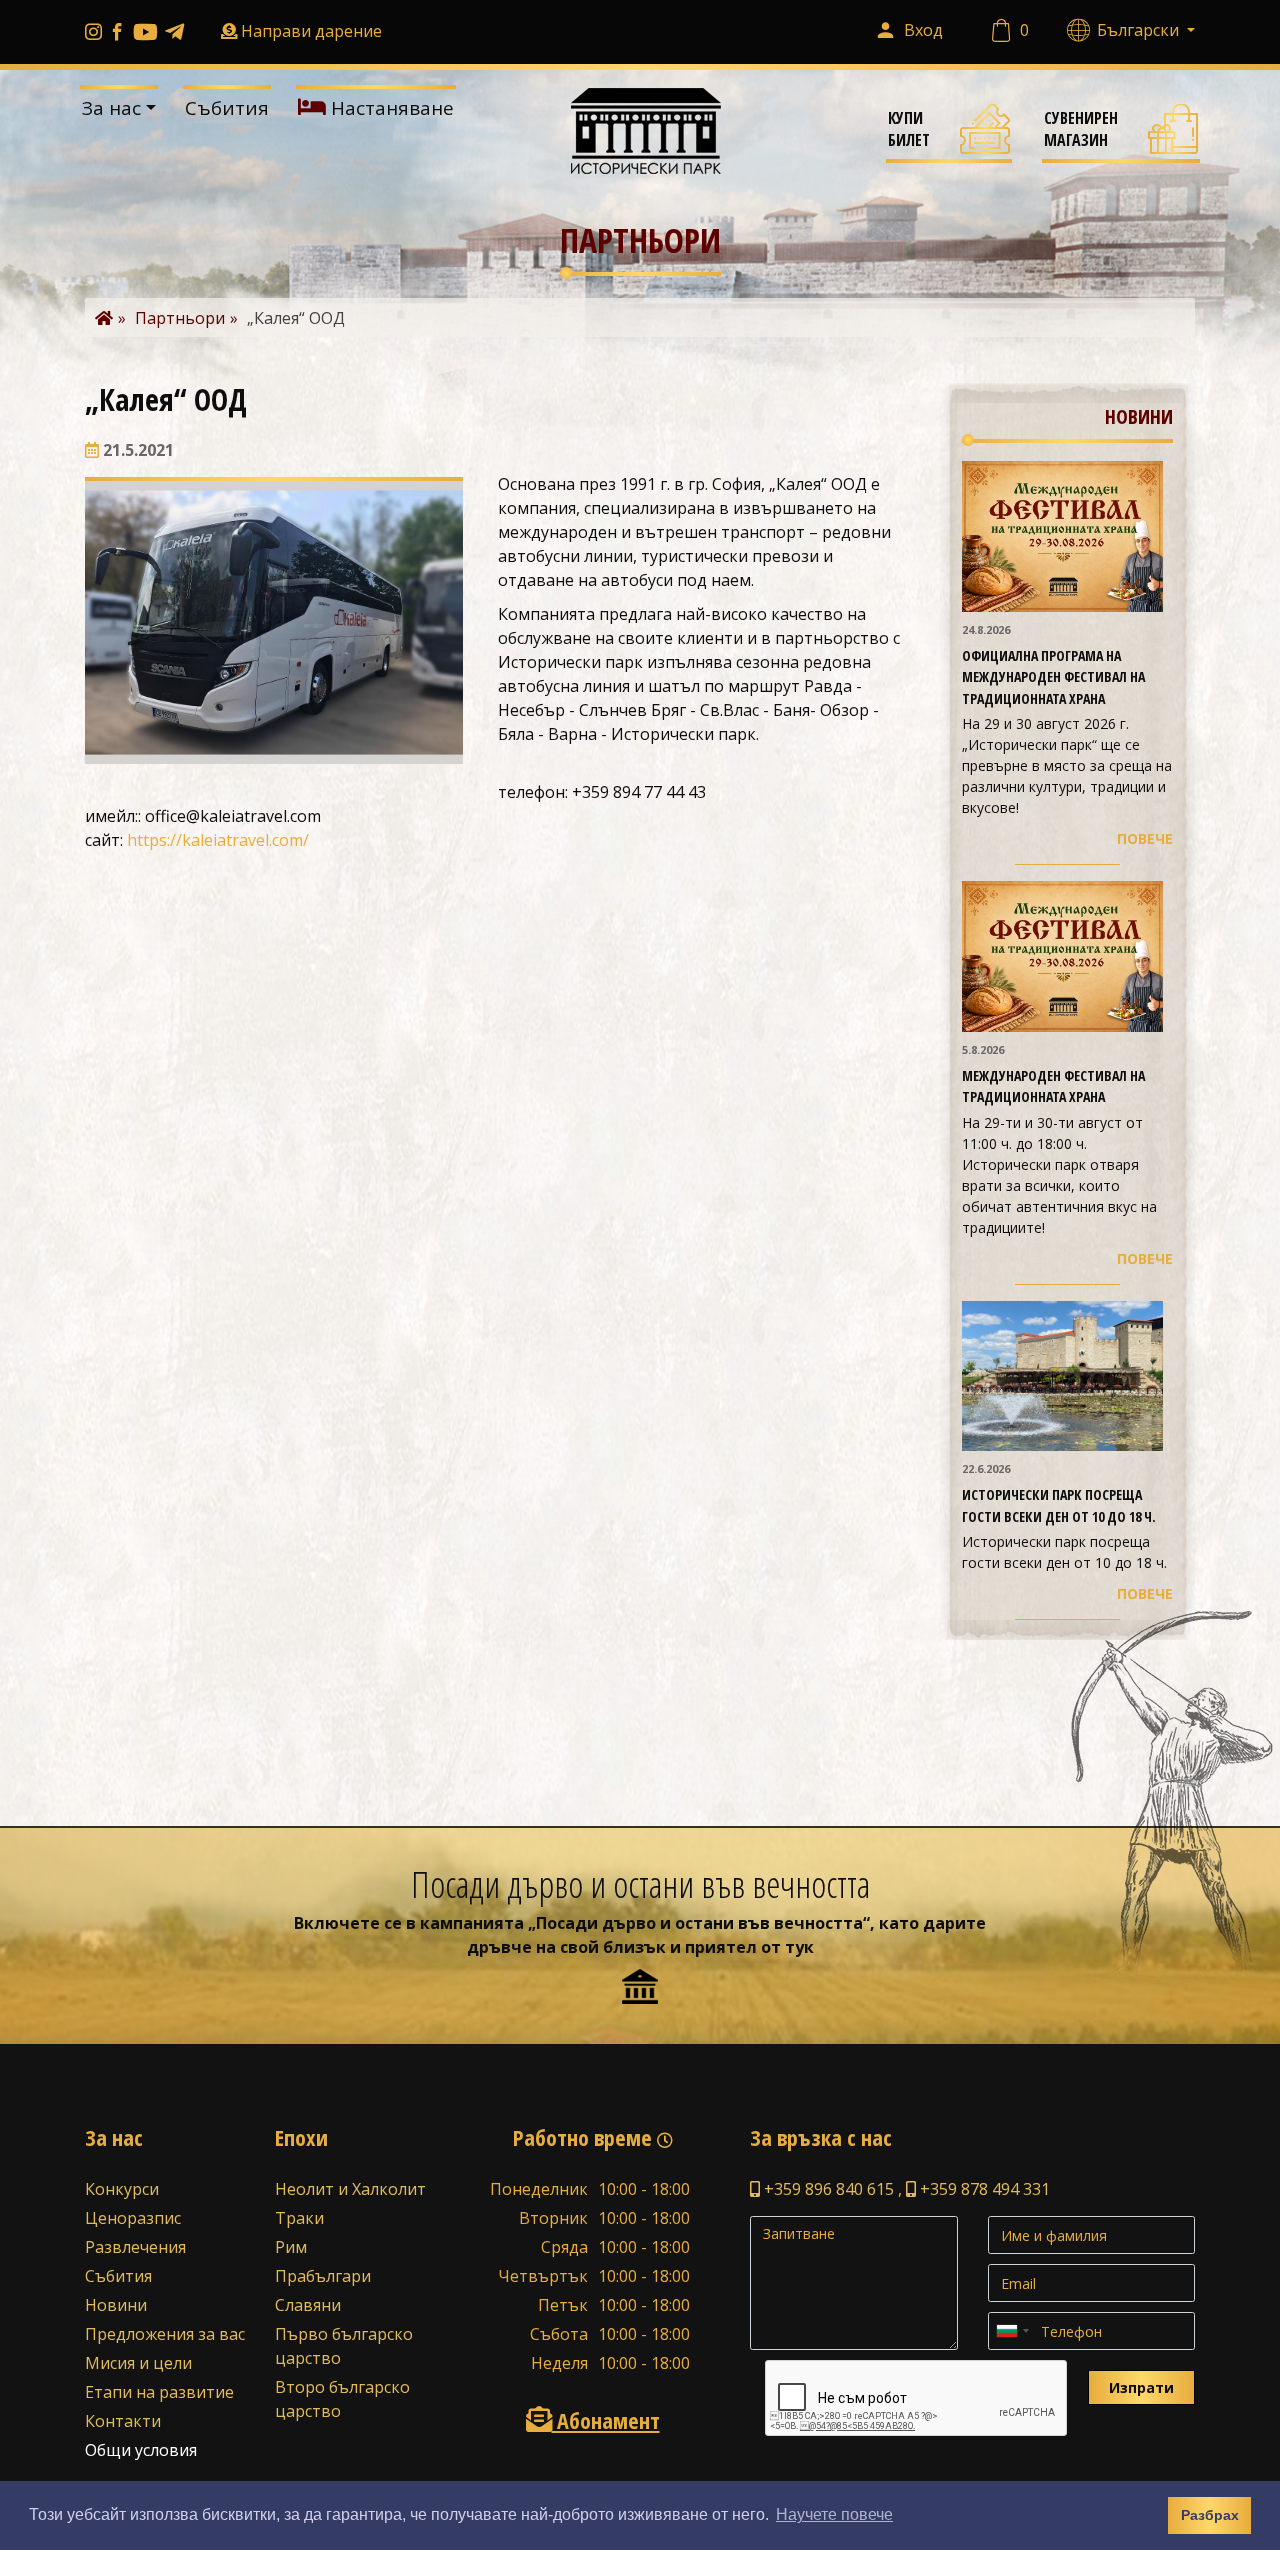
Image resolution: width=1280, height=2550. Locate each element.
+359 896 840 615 (827, 2189)
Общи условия (141, 2450)
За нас (111, 108)
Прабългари (323, 2276)
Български (1140, 30)
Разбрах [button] (1210, 2515)
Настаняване (390, 108)
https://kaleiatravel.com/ (218, 840)
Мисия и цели (138, 2363)
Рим (291, 2247)
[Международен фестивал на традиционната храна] (1062, 955)
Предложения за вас (165, 2334)
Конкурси (122, 2189)
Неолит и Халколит (350, 2189)
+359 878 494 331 (983, 2189)
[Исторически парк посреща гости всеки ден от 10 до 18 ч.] (1062, 1374)
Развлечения (135, 2247)
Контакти (123, 2421)
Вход (923, 30)
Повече (1145, 838)
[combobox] (1012, 2331)
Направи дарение (311, 31)
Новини (116, 2305)
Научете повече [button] (834, 2514)
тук (799, 1947)
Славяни (308, 2305)
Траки (299, 2218)
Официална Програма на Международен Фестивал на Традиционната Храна (1053, 677)
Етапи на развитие (159, 2392)
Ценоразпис (133, 2218)
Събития (227, 108)
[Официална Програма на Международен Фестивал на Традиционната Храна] (1062, 535)
